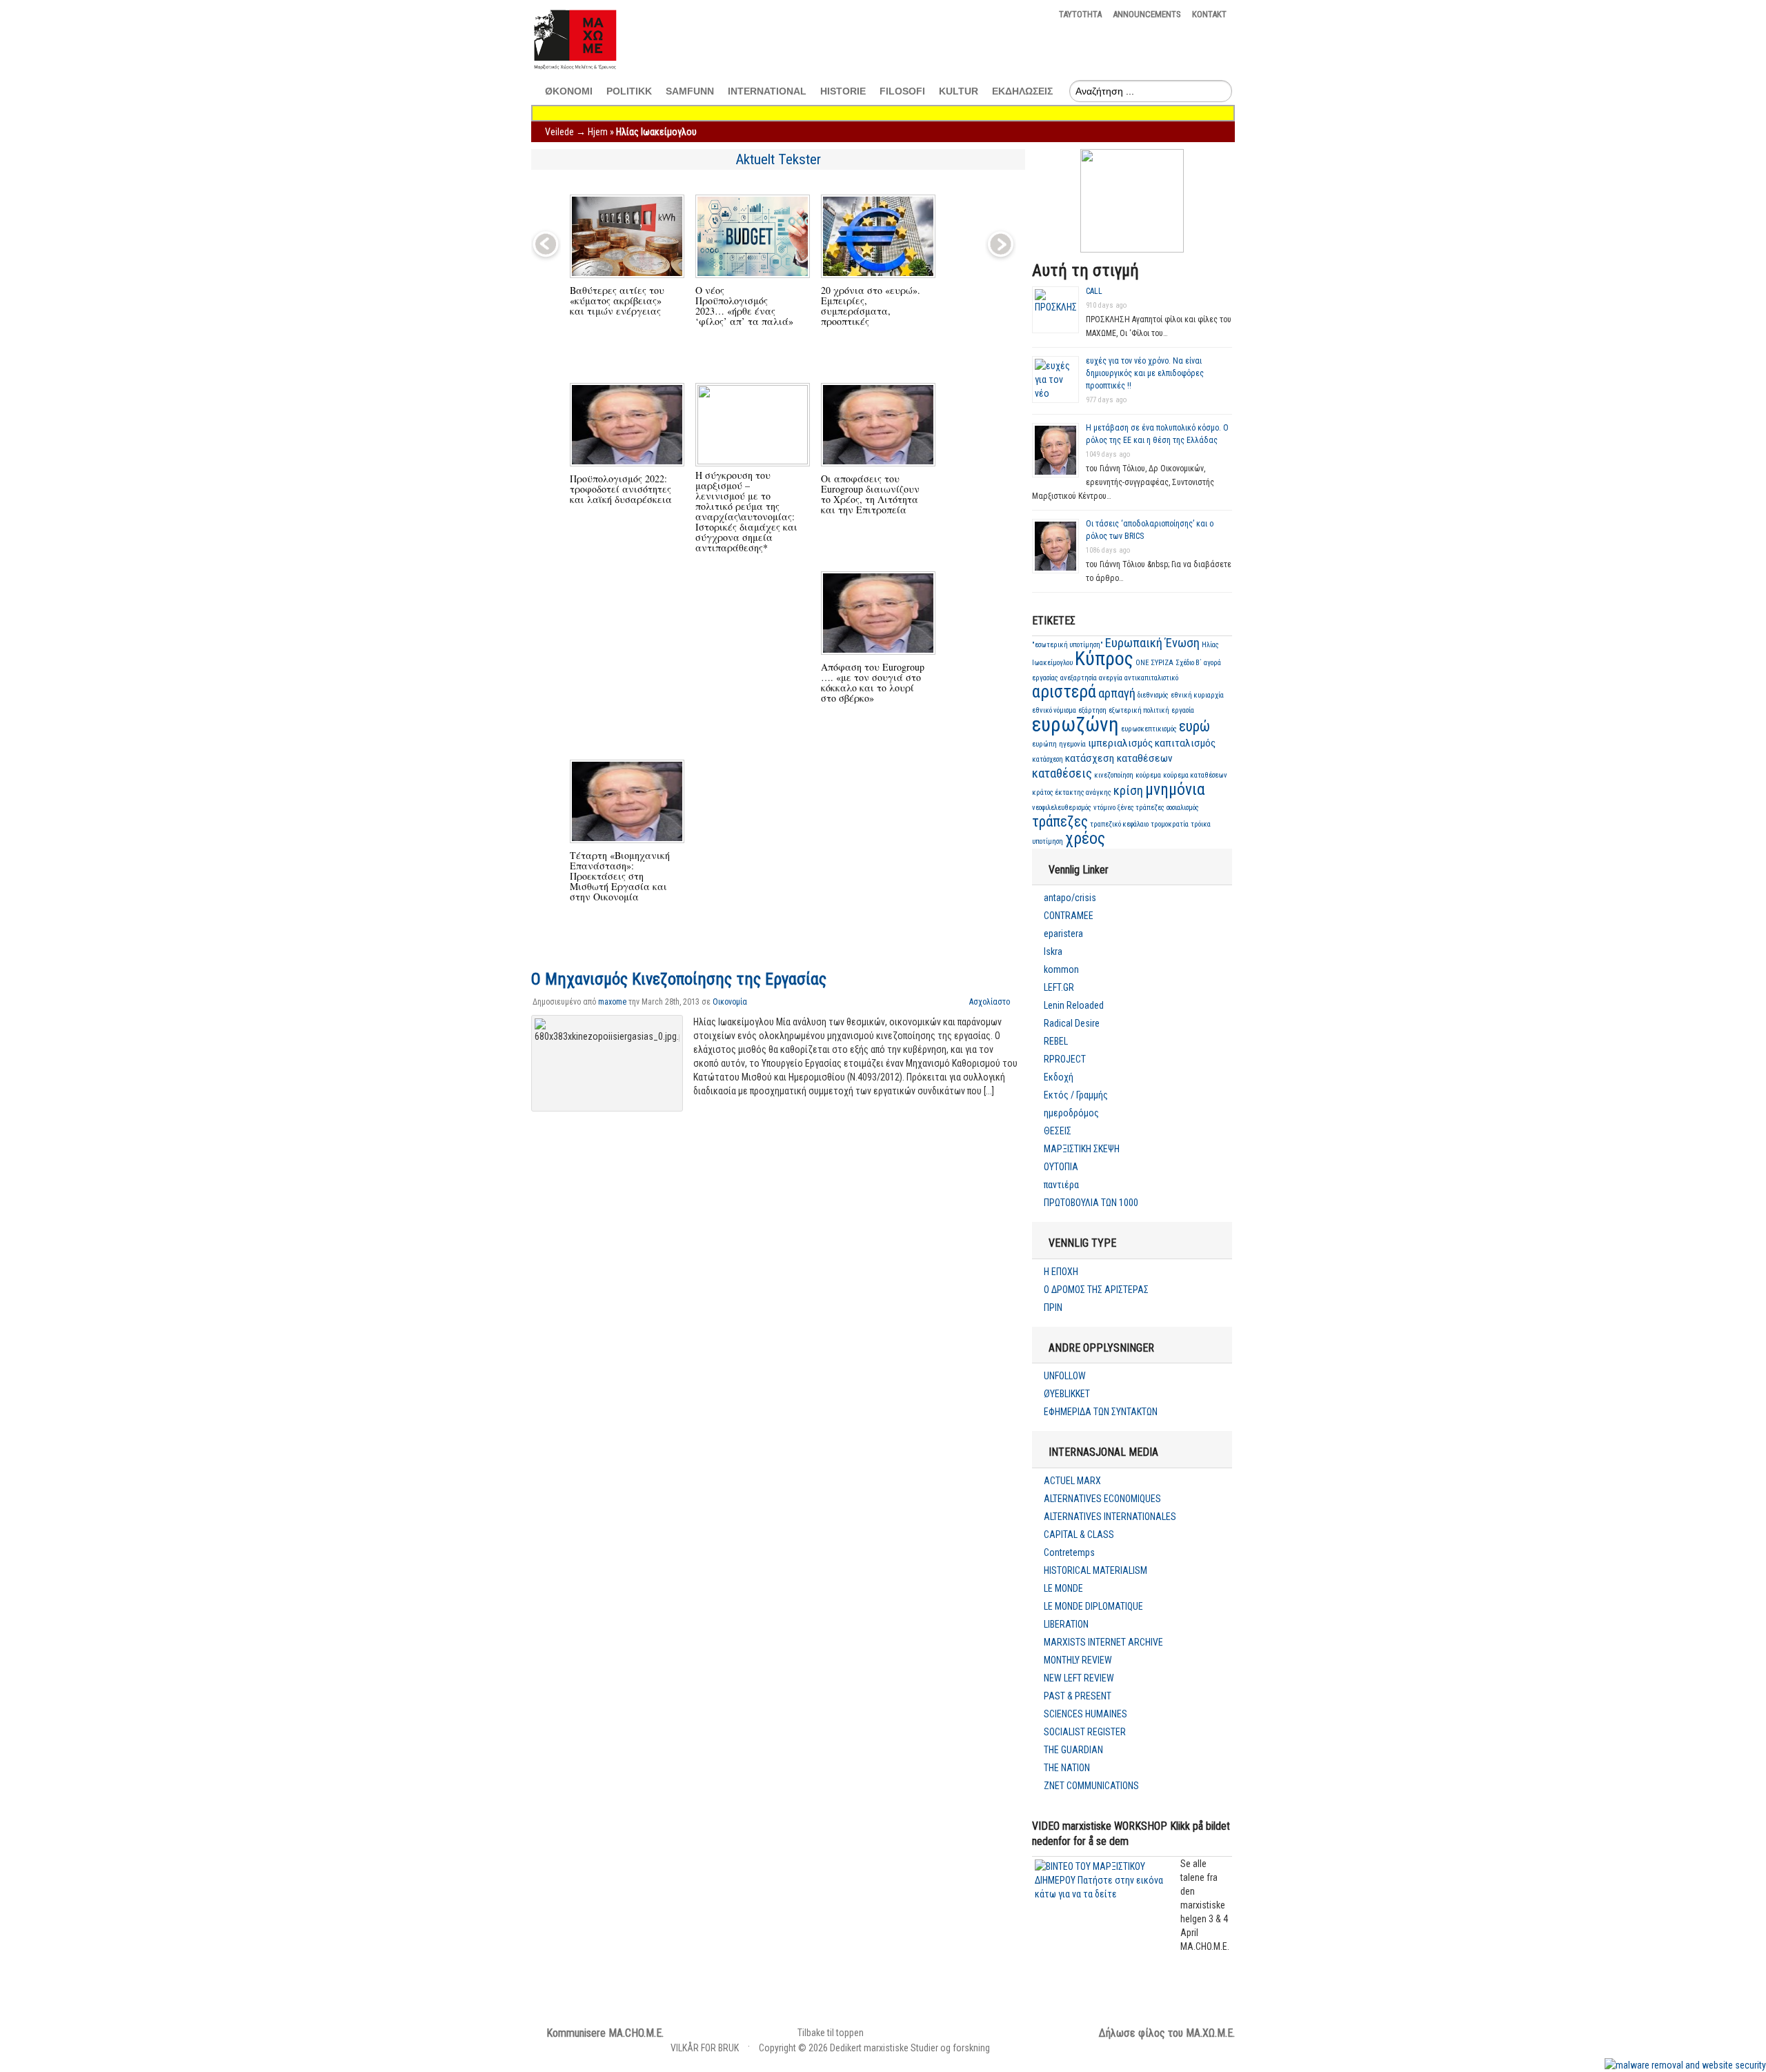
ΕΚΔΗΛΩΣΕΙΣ (1022, 91)
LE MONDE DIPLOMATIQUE (1093, 1606)
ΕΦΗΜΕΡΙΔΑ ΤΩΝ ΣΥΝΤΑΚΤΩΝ (1101, 1412)
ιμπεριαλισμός (1120, 743)
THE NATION (1067, 1768)
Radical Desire (1072, 1023)
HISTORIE (843, 91)
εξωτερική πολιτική (1139, 710)
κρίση (1128, 791)
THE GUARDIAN (1073, 1750)
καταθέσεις (1062, 773)
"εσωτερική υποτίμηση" (1068, 645)
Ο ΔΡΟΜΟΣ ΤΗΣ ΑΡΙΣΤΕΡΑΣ (1096, 1290)
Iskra (1053, 951)
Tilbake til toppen (831, 2033)
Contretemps (1069, 1552)
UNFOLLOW (1065, 1376)
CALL (1094, 291)
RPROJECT (1065, 1059)
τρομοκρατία (1170, 824)
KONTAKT (1209, 14)
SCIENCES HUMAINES (1085, 1714)
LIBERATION (1066, 1624)
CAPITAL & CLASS (1079, 1535)
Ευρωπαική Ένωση (1152, 643)
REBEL (1056, 1041)
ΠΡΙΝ (1053, 1308)
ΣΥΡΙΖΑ (1162, 663)
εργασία (1183, 710)
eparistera (1063, 934)
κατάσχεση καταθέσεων (1119, 758)
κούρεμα (1148, 775)
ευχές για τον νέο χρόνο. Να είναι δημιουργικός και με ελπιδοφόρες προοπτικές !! (1145, 373)
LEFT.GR (1059, 987)
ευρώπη (1044, 744)
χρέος (1085, 838)
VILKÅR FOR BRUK (705, 2048)
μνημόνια (1175, 789)
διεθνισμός (1153, 695)
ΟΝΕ (1142, 663)
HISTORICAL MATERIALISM (1095, 1570)
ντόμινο (1104, 808)
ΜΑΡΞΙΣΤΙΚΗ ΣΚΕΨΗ (1082, 1149)
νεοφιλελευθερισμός (1062, 808)
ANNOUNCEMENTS (1147, 14)
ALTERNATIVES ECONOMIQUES (1102, 1499)
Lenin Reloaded (1074, 1005)
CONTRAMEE (1069, 916)
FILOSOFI (902, 91)
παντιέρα (1061, 1185)
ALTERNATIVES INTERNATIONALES (1110, 1517)
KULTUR (959, 91)
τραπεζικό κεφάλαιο (1119, 824)
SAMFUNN (690, 91)
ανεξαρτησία (1079, 678)
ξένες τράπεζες (1141, 808)
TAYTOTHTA (1080, 14)
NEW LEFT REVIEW (1079, 1678)
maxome (612, 1002)
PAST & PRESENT (1078, 1696)
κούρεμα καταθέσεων (1195, 775)
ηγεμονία (1072, 744)
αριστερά (1064, 692)
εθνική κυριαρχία (1197, 695)
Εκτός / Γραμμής (1076, 1095)
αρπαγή (1117, 693)
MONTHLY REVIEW (1078, 1660)
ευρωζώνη (1075, 724)
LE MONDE (1063, 1588)
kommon (1061, 969)
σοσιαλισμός (1183, 808)
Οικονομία (730, 1002)
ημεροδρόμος (1071, 1113)
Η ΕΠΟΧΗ (1061, 1272)
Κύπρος (1104, 659)
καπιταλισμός (1185, 743)
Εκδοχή (1059, 1077)
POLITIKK (629, 91)
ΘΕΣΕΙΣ (1058, 1131)
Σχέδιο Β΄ (1189, 663)
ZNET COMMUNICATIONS (1091, 1786)
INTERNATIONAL (767, 91)
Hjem (598, 132)
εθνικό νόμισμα (1054, 710)
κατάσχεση (1048, 759)
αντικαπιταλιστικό (1151, 678)
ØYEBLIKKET (1067, 1394)
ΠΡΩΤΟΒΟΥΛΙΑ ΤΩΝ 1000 (1091, 1203)
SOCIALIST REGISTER (1085, 1732)
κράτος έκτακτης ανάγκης (1072, 792)
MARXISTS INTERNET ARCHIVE (1103, 1642)
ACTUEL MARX (1072, 1481)
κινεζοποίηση (1114, 775)
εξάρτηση (1092, 710)
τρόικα (1201, 824)
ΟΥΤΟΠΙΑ (1061, 1167)
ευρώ (1194, 726)
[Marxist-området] (574, 70)
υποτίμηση (1048, 841)
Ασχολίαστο (990, 1002)
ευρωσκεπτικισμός (1149, 729)
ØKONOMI (569, 91)
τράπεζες (1060, 821)
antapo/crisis (1070, 898)
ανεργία (1111, 678)
